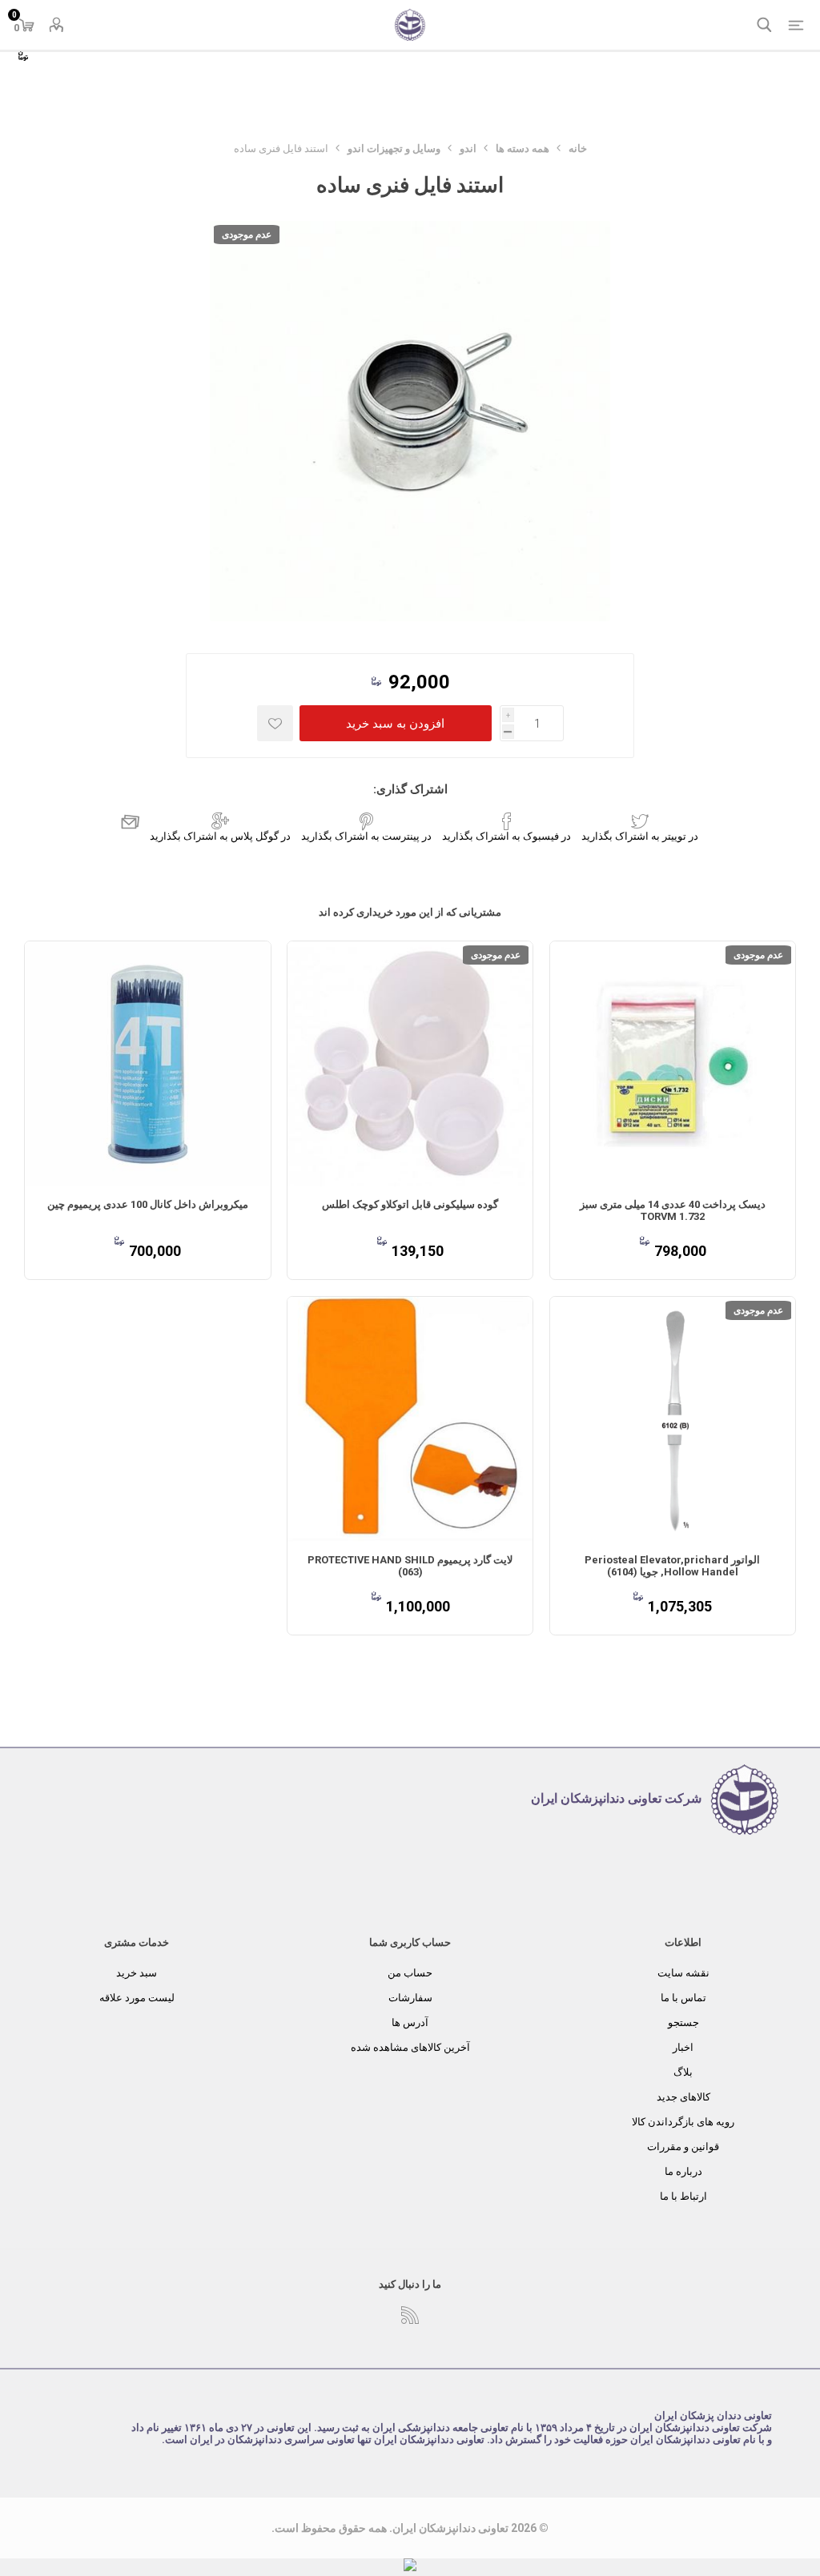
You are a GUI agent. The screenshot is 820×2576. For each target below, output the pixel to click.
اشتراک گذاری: (410, 789)
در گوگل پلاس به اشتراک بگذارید (220, 836)
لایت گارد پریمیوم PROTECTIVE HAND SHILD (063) (410, 1566)
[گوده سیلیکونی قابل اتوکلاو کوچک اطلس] (410, 1064)
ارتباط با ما (683, 2196)
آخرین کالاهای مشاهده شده (410, 2047)
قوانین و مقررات (683, 2147)
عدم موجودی (247, 235)
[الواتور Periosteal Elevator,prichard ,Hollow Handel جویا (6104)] (673, 1419)
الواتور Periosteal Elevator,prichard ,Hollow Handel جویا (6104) (672, 1566)
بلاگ (683, 2072)
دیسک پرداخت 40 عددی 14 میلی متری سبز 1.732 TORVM (673, 1210)
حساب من (410, 1973)
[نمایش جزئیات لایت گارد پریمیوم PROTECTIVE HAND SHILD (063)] (410, 1419)
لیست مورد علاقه (137, 1998)
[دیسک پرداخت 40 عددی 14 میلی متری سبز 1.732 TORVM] (673, 1064)
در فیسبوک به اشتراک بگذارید (506, 836)
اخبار (683, 2047)
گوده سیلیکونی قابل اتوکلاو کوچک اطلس (410, 1204)
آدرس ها (410, 2022)
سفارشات (410, 1998)
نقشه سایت (683, 1973)
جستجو (683, 2022)
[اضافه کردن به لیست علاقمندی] (275, 723)
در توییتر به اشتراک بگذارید (640, 836)
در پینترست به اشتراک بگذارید (366, 836)
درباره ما (683, 2171)
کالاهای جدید (683, 2097)
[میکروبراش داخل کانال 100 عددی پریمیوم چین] (147, 1064)
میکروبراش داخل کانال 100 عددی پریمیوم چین (148, 1204)
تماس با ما (683, 1998)
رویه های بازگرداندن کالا (683, 2122)
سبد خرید (137, 1973)
